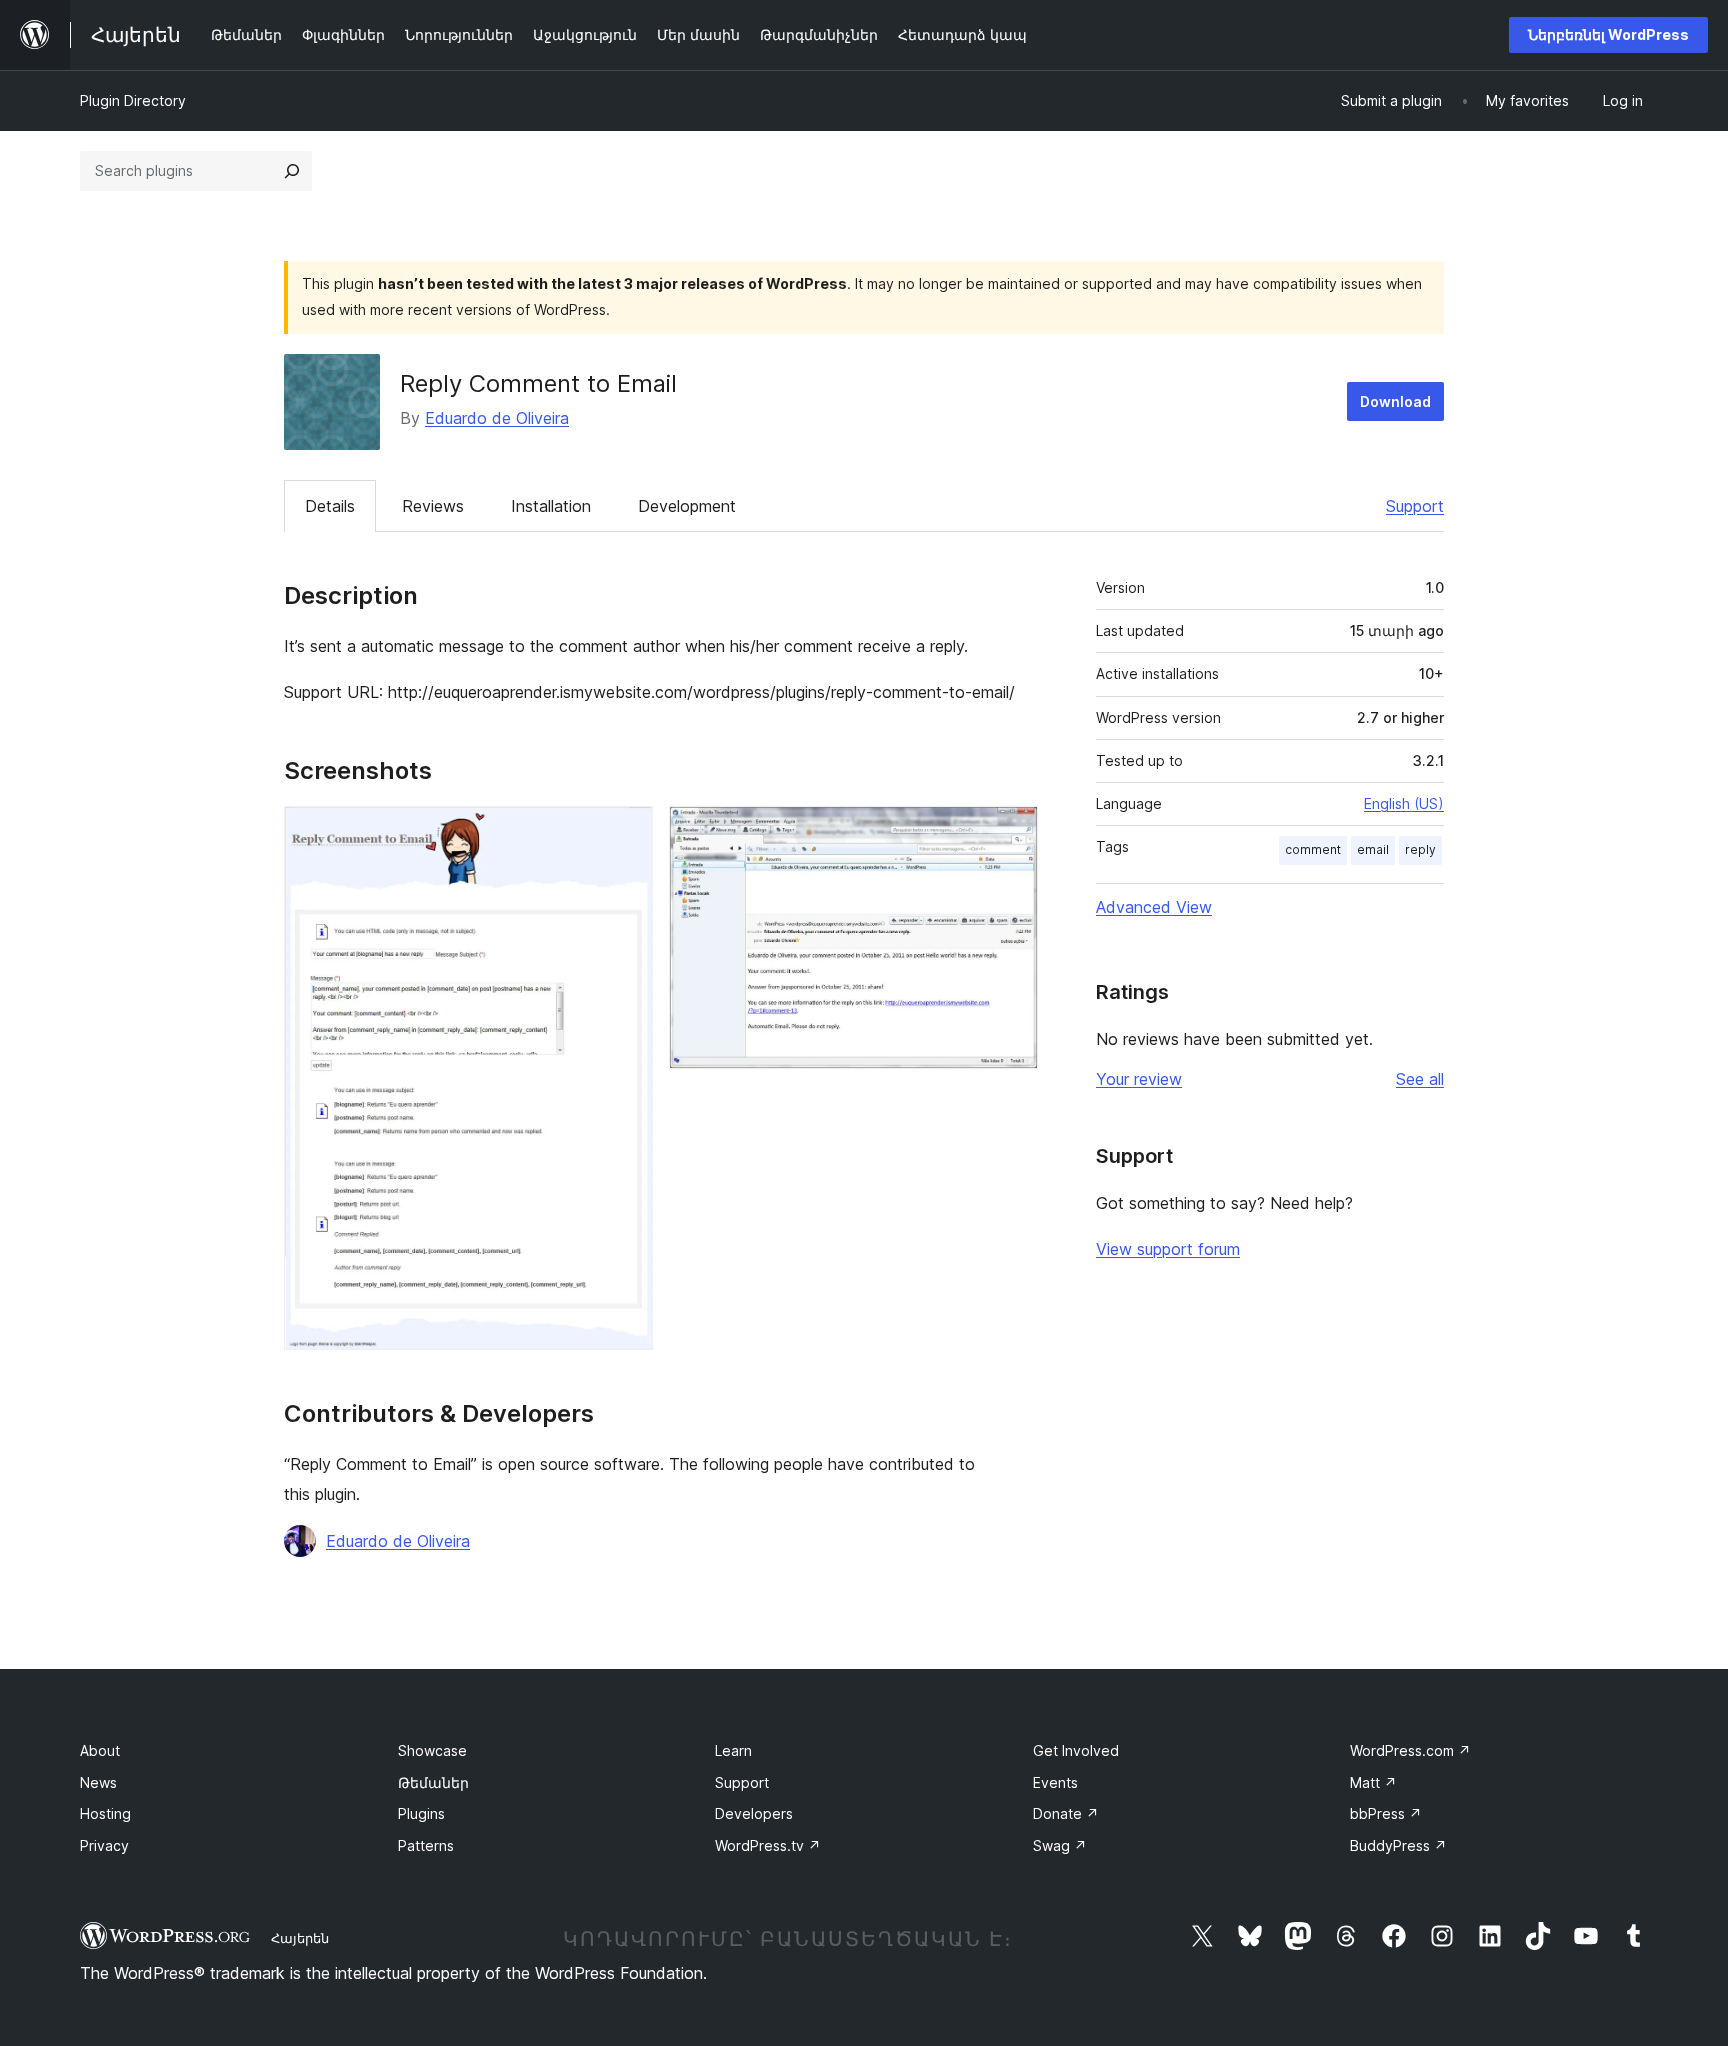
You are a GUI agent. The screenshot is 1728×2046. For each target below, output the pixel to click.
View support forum (1168, 1249)
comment (1313, 849)
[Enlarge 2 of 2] (1011, 833)
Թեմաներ (433, 1782)
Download (1395, 401)
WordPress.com (1410, 1750)
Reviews (433, 506)
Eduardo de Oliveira (497, 418)
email (1373, 849)
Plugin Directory (133, 100)
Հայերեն (300, 1938)
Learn (733, 1750)
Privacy (104, 1845)
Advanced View (1154, 907)
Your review (1139, 1079)
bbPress (1386, 1813)
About (100, 1750)
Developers (754, 1813)
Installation (551, 506)
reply (1420, 849)
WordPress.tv (768, 1845)
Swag (1060, 1845)
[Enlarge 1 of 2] (626, 833)
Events (1055, 1782)
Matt (1373, 1782)
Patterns (426, 1845)
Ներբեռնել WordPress (1608, 34)
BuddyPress (1398, 1845)
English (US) (1404, 803)
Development (687, 506)
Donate (1066, 1813)
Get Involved (1076, 1750)
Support (1415, 506)
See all (1420, 1079)
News (98, 1782)
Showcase (432, 1750)
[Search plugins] (292, 171)
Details (330, 506)
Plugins (421, 1813)
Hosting (105, 1813)
